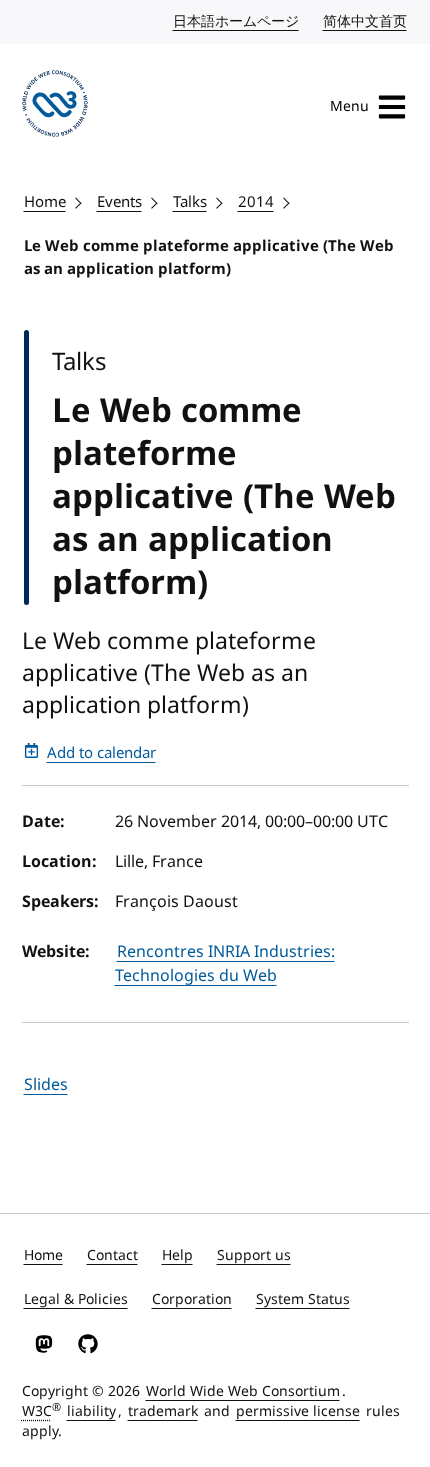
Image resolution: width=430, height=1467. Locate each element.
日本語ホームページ (237, 21)
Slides (46, 1085)
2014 (256, 202)
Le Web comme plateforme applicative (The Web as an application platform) (209, 257)
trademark (163, 1411)
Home (45, 202)
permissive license (298, 1411)
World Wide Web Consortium (243, 1391)
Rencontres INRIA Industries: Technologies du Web (225, 964)
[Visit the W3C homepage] (55, 107)
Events (119, 202)
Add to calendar (101, 753)
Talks (190, 202)
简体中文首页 (366, 21)
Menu (349, 106)
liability (91, 1411)
